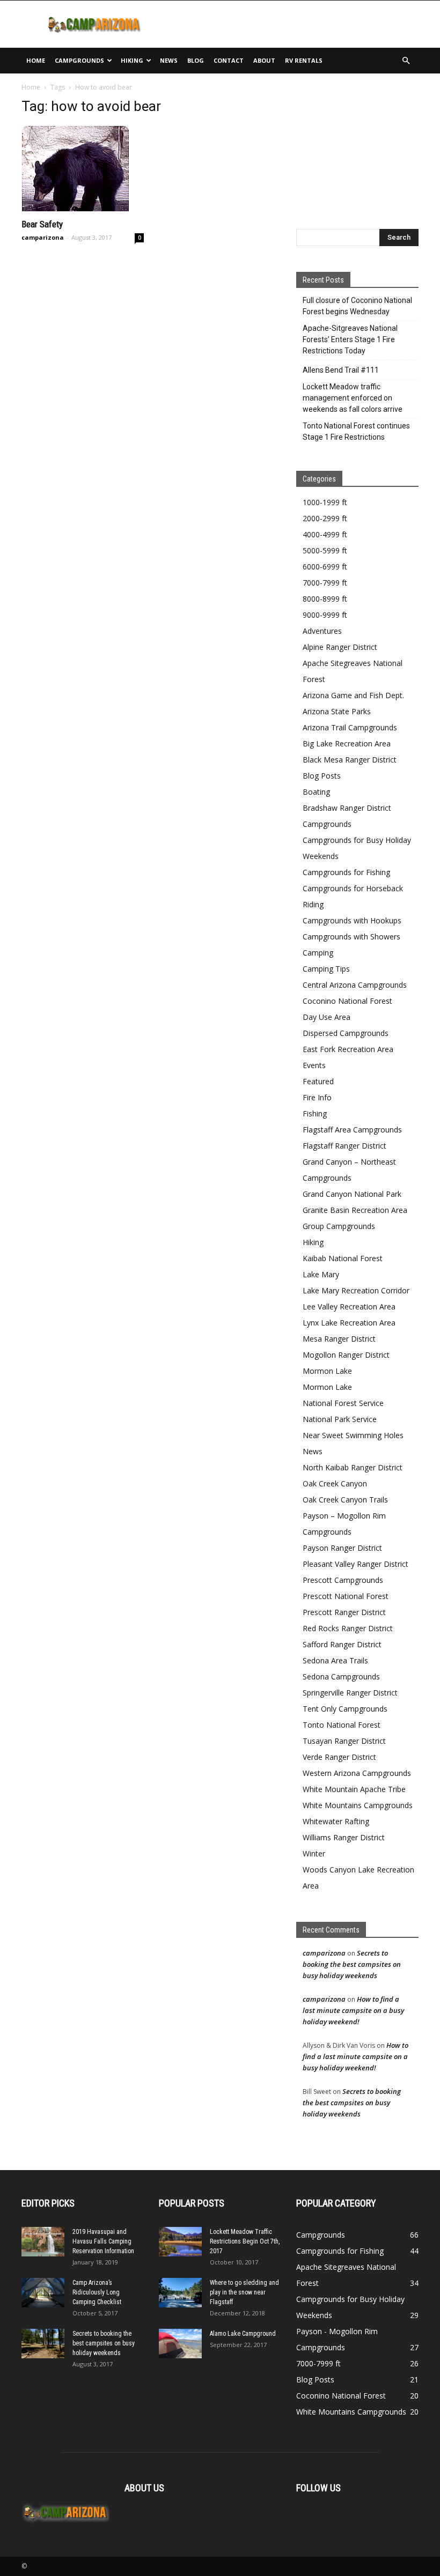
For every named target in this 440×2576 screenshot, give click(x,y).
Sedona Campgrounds (341, 1676)
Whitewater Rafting (336, 1821)
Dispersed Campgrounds (346, 1033)
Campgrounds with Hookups (352, 920)
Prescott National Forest (346, 1596)
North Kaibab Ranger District (353, 1467)
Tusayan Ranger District (344, 1741)
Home (36, 60)
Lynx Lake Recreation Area (349, 1323)
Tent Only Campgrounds (345, 1709)
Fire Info (317, 1097)
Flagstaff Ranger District (344, 1146)
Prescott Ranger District (344, 1612)
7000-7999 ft (325, 583)
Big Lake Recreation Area (347, 743)
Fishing (315, 1113)
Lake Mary (321, 1274)
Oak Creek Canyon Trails (345, 1500)
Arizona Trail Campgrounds (350, 727)
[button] (406, 61)
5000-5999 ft (325, 550)
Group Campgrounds (339, 1226)
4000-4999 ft (325, 534)
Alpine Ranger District (340, 647)
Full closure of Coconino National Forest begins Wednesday (357, 306)
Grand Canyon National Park (352, 1194)
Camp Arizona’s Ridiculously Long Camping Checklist (97, 2292)
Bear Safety (42, 224)
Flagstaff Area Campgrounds (352, 1130)
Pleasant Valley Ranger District (355, 1564)
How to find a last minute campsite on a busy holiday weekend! (353, 2010)
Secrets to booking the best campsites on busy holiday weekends (352, 1964)
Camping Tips (326, 969)
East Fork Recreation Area (348, 1049)
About (264, 60)
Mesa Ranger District (339, 1339)
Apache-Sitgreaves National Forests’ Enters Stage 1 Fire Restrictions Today (350, 339)
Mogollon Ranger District (346, 1355)
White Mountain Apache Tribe (354, 1789)
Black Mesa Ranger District (350, 760)
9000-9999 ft (325, 615)
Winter (314, 1853)
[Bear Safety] (83, 168)
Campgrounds (79, 60)
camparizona (43, 237)
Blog (196, 60)
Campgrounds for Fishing (346, 872)
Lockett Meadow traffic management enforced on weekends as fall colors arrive (353, 398)
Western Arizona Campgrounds (357, 1773)
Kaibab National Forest (343, 1258)
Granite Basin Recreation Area (355, 1210)
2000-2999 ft (325, 518)
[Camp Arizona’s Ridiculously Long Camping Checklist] (43, 2293)
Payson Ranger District (342, 1548)
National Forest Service (343, 1403)
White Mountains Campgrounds (358, 1805)
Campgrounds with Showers (351, 937)
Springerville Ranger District (350, 1693)
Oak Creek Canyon (335, 1483)
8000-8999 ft (325, 599)
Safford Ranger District (342, 1644)
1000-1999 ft (325, 502)
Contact (229, 60)
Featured (318, 1081)
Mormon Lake (327, 1371)
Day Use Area (327, 1017)
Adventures (322, 631)
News (169, 60)
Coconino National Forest (347, 1001)
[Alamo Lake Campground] (180, 2344)
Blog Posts (322, 776)
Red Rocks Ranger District (348, 1628)
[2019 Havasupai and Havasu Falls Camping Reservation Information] (43, 2242)
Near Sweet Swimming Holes (353, 1435)
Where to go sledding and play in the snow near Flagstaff (244, 2292)
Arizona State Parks (337, 711)
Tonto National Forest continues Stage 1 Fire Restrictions (356, 431)
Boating (316, 792)
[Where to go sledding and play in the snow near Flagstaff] (180, 2293)
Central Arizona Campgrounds (355, 985)
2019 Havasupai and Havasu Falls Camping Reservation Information (103, 2241)
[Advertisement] (292, 24)
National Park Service (340, 1419)
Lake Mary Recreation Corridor (356, 1290)
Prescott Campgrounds (343, 1580)
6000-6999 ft (325, 567)
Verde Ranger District (339, 1757)
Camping (318, 953)
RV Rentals (304, 60)
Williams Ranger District (344, 1837)
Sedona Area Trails (335, 1660)
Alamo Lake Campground (243, 2334)
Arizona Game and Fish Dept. (353, 695)
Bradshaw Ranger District (347, 808)
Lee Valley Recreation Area (349, 1306)
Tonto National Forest (342, 1725)
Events (314, 1065)
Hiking (132, 60)
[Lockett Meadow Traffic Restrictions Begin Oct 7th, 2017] (180, 2242)
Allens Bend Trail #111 (341, 370)
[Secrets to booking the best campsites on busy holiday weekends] (43, 2344)
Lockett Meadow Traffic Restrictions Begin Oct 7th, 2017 (245, 2241)
